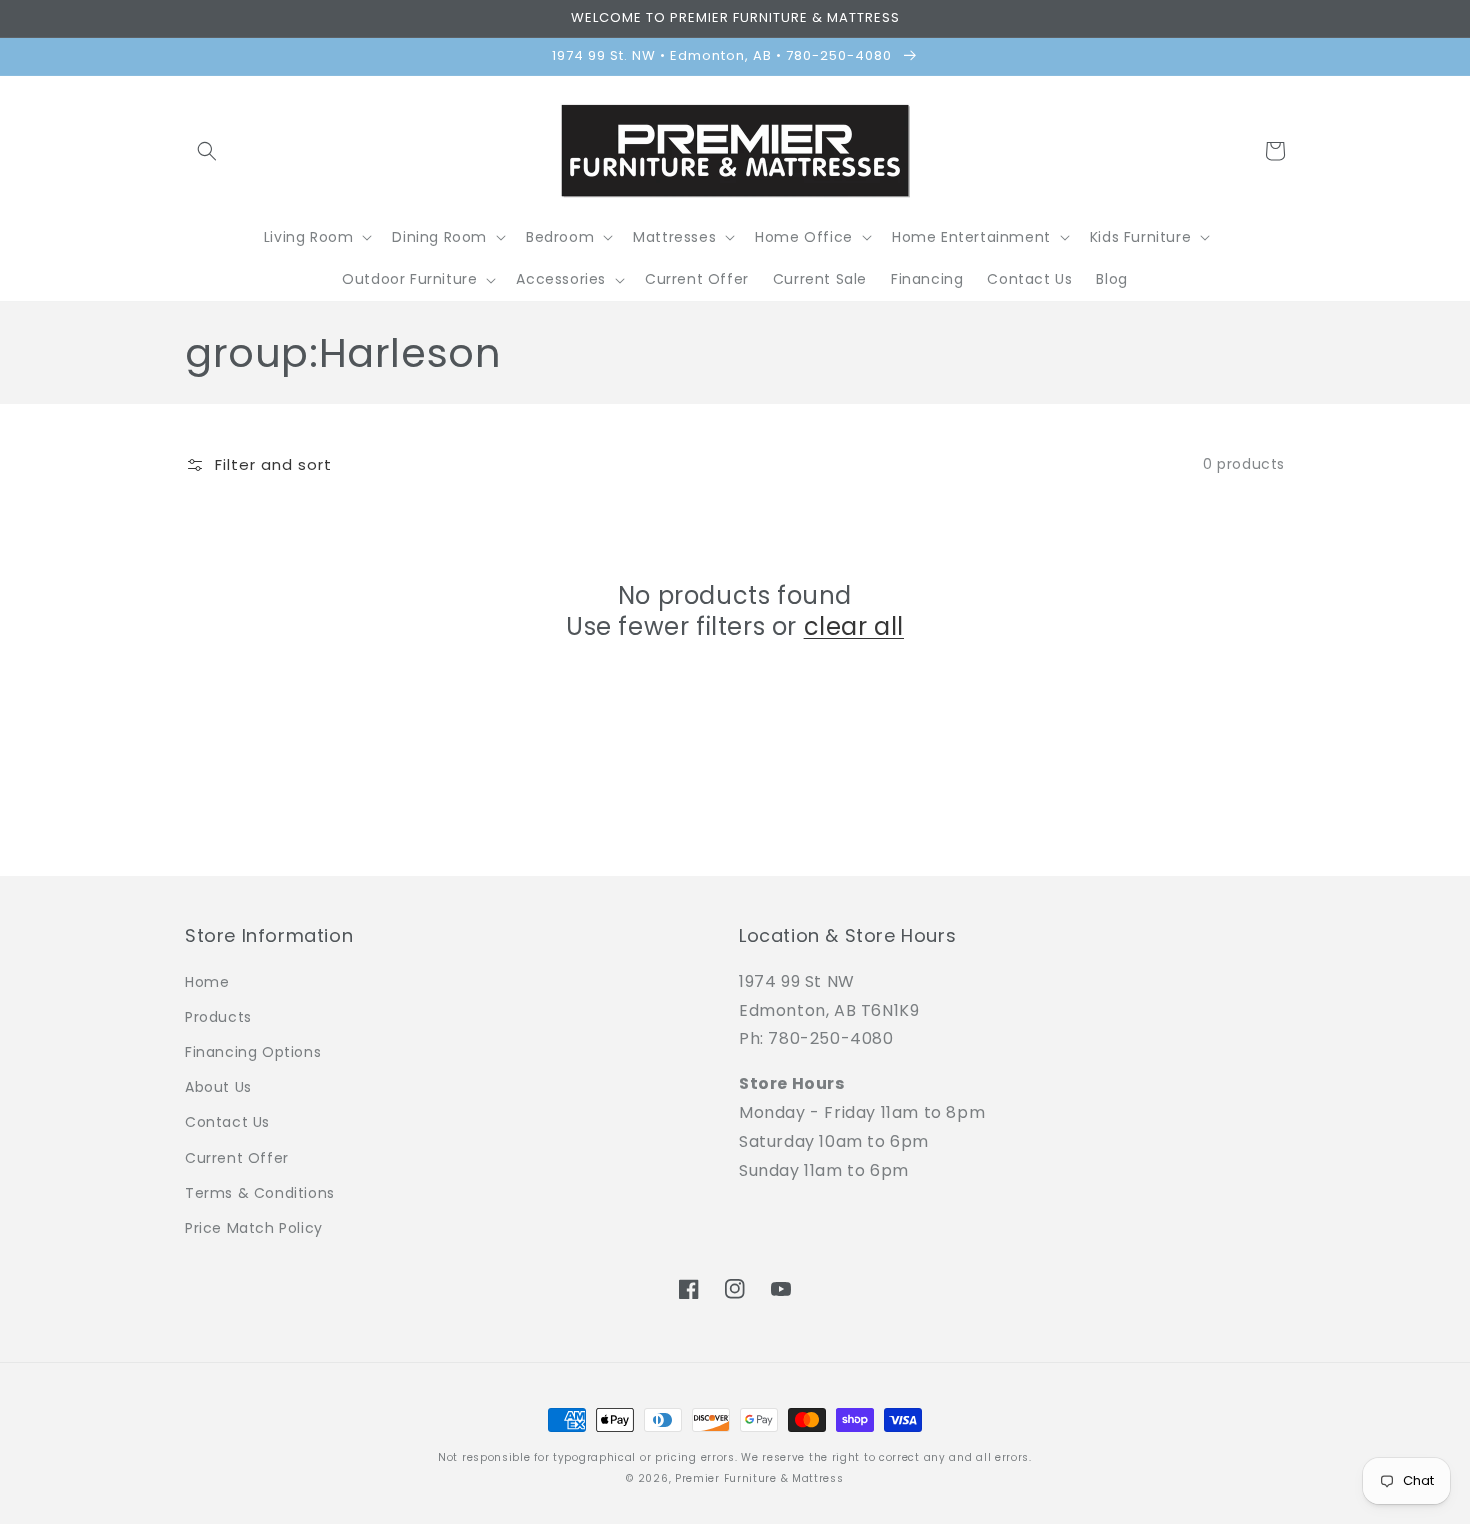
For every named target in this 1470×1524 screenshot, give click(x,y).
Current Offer (237, 1158)
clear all (854, 626)
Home (207, 982)
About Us (218, 1087)
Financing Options (253, 1052)
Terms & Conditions (260, 1193)
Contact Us (227, 1122)
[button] (207, 151)
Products (218, 1017)
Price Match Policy (254, 1228)
